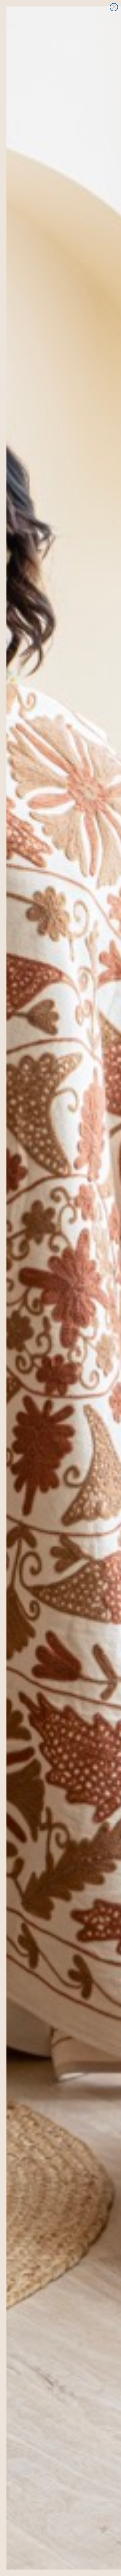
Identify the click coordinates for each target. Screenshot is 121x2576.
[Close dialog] (114, 7)
